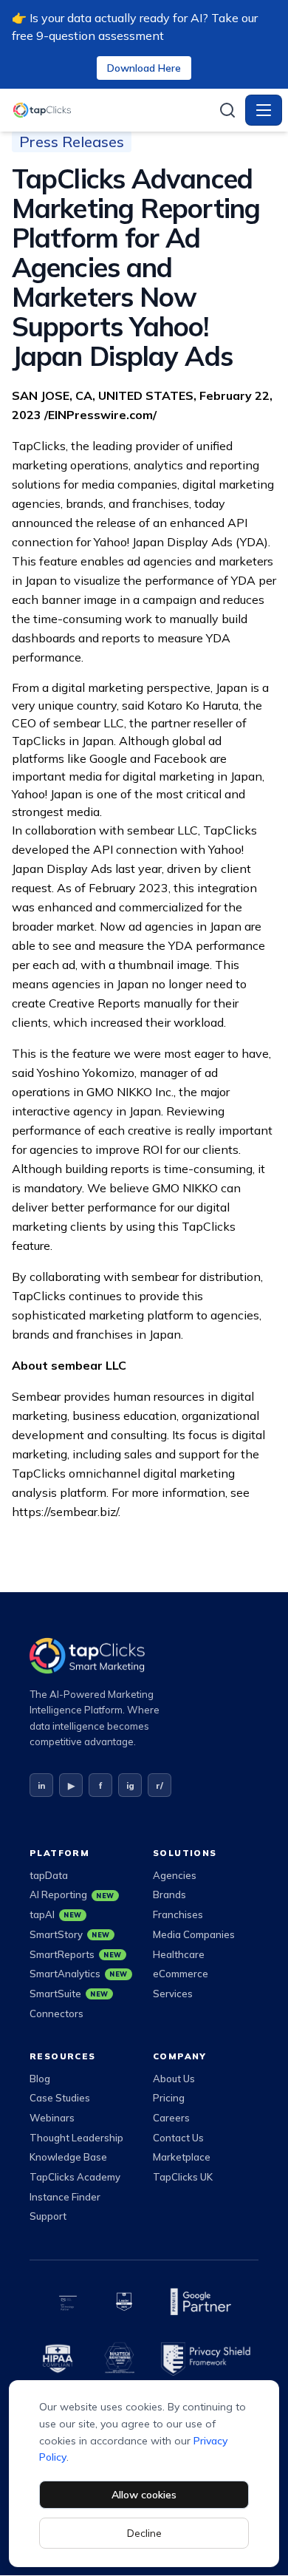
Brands (169, 1894)
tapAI (56, 1914)
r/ (160, 1785)
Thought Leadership (76, 2138)
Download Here (144, 68)
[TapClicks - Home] (111, 110)
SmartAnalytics (79, 1974)
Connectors (56, 2013)
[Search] (227, 110)
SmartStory (70, 1934)
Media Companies (194, 1934)
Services (173, 1994)
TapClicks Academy (75, 2177)
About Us (174, 2079)
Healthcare (179, 1954)
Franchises (178, 1914)
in (41, 1785)
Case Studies (60, 2098)
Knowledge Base (68, 2157)
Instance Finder (65, 2197)
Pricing (169, 2098)
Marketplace (182, 2157)
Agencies (175, 1875)
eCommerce (181, 1974)
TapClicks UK (183, 2177)
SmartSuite (69, 1994)
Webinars (52, 2118)
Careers (171, 2118)
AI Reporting (72, 1894)
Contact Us (178, 2138)
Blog (40, 2079)
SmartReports (76, 1954)
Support (48, 2216)
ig (130, 1785)
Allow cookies (144, 2495)
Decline (144, 2533)
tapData (49, 1875)
